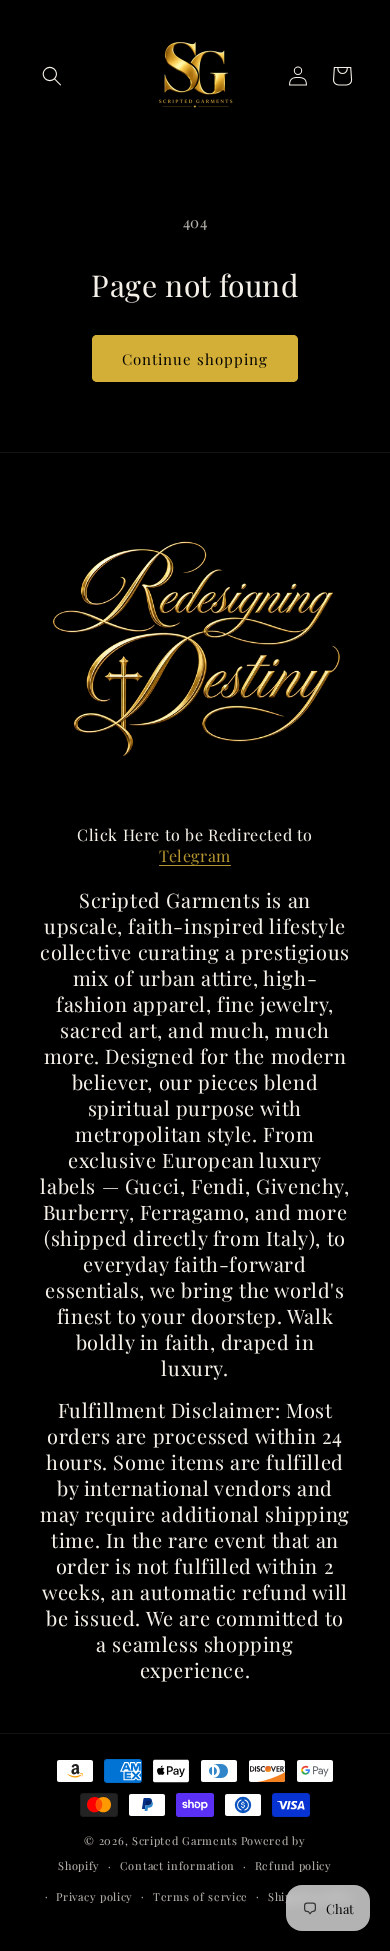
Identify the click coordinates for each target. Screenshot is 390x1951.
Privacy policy (94, 1896)
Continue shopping (195, 359)
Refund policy (293, 1865)
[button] (52, 76)
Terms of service (200, 1896)
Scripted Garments (185, 1840)
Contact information (177, 1865)
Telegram (195, 855)
